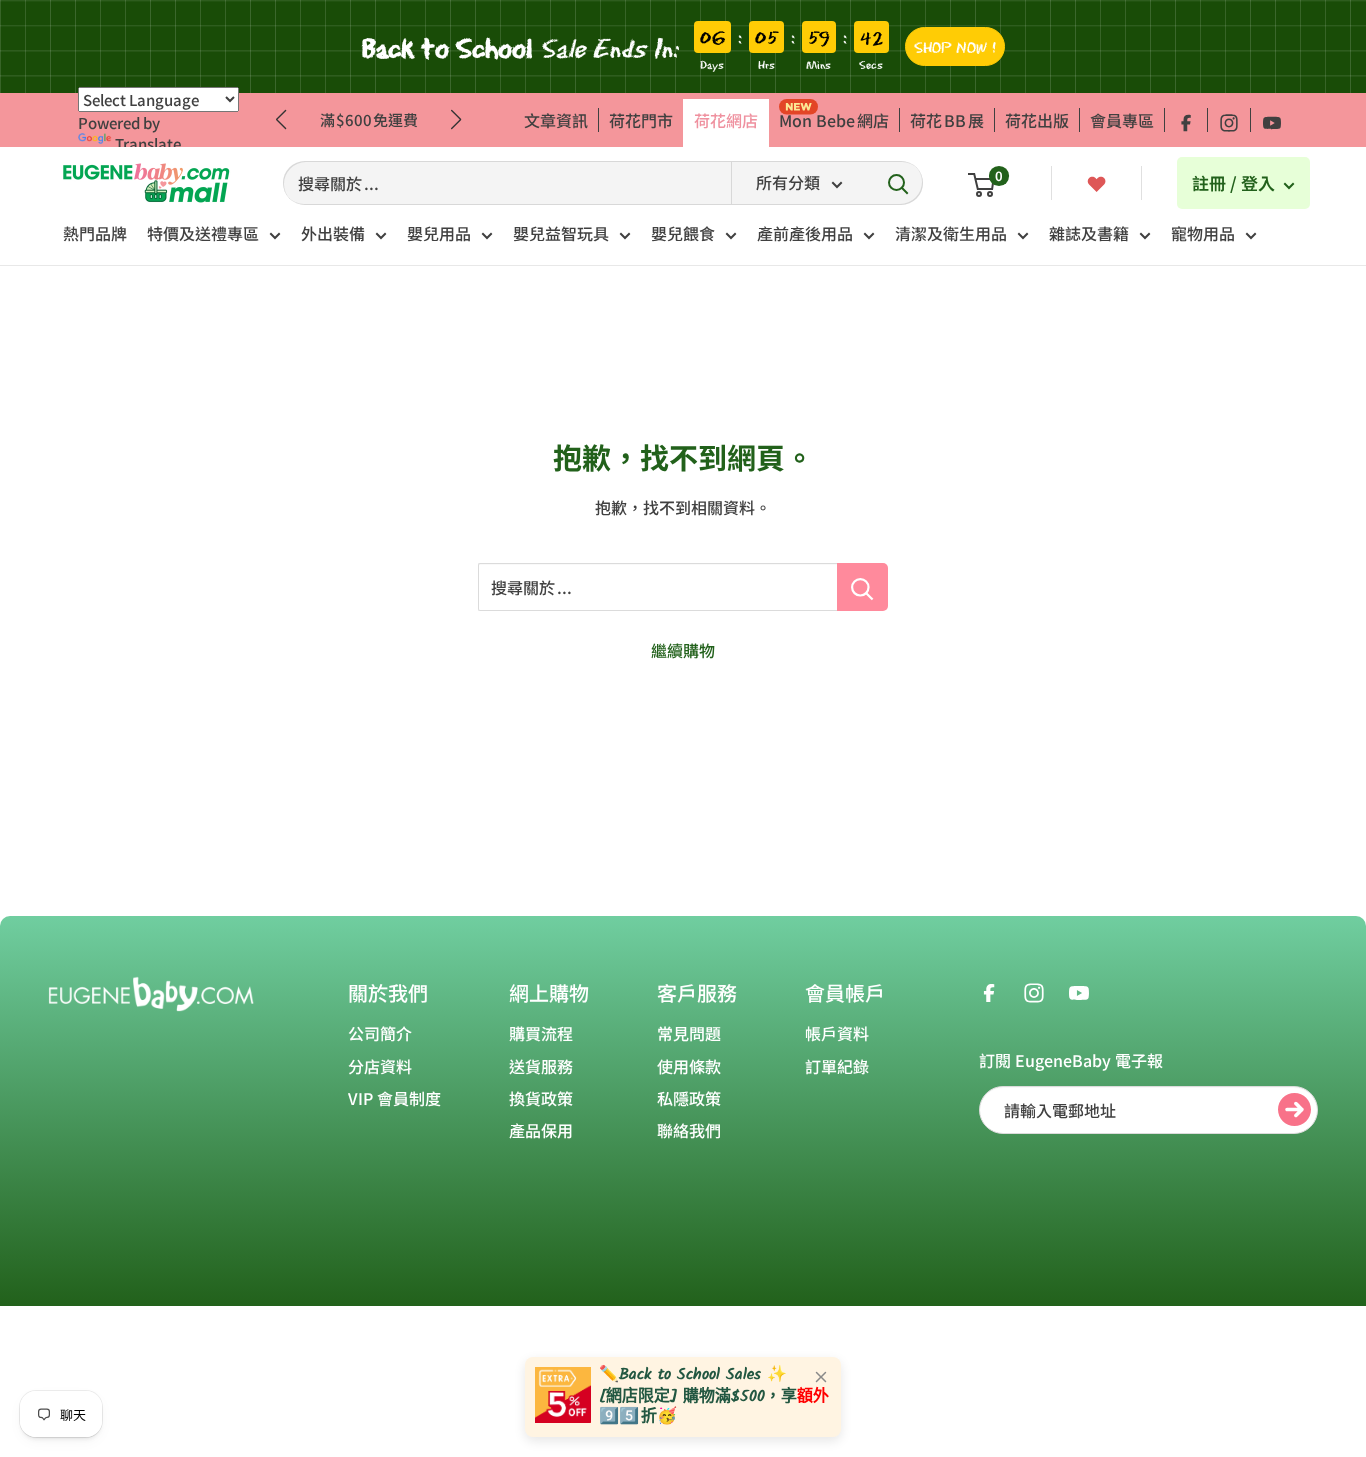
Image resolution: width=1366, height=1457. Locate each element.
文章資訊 (556, 120)
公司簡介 (380, 1033)
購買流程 (541, 1033)
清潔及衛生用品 (951, 233)
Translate (148, 143)
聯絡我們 (689, 1130)
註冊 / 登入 (1235, 182)
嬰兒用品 (439, 233)
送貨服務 (541, 1066)
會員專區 (1122, 120)
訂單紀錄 (837, 1066)
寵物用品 (1203, 233)
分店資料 (380, 1066)
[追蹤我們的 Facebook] (1186, 120)
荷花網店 (726, 120)
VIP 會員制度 (394, 1098)
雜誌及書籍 (1089, 233)
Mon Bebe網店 (834, 120)
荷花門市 (641, 120)
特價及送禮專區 (203, 233)
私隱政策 (689, 1098)
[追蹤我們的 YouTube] (1272, 120)
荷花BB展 (947, 120)
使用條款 (689, 1066)
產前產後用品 (805, 233)
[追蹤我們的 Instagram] (1229, 120)
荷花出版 (1037, 120)
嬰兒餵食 (683, 233)
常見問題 (689, 1033)
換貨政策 (541, 1098)
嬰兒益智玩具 (561, 233)
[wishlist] (1096, 182)
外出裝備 (333, 233)
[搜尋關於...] (862, 587)
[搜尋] (898, 183)
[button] (456, 120)
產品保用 (541, 1130)
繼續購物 (683, 650)
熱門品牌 (95, 233)
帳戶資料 (837, 1033)
